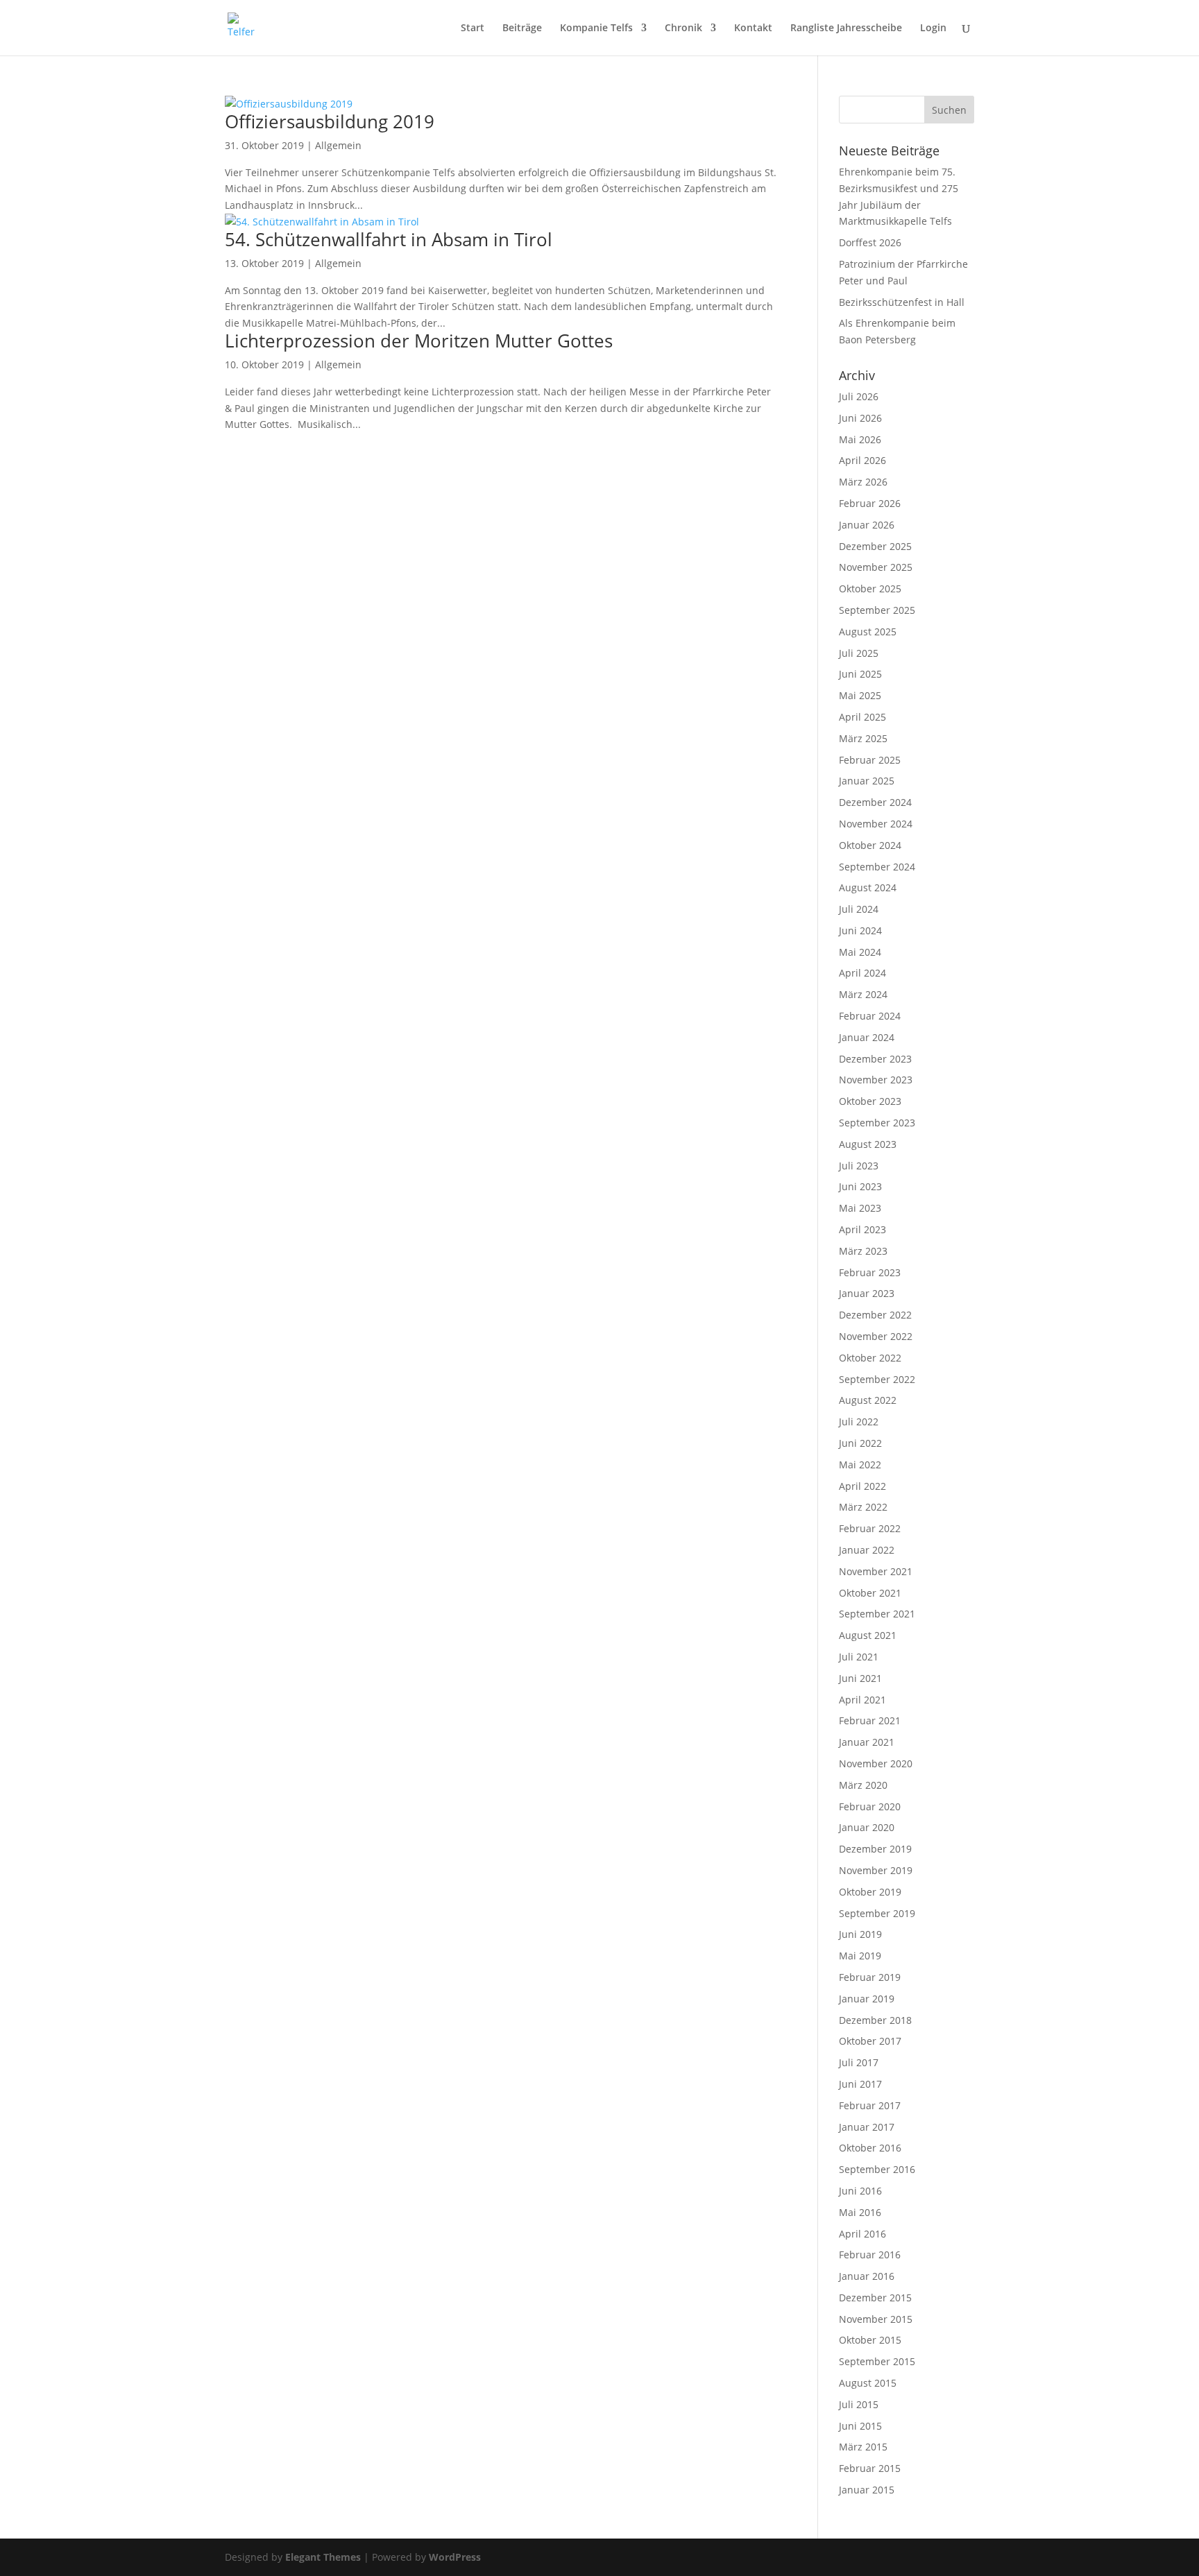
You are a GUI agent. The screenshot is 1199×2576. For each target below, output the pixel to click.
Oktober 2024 (870, 845)
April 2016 (862, 2234)
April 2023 (862, 1229)
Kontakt (753, 28)
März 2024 (863, 994)
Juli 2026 (859, 396)
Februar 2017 (870, 2105)
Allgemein (338, 145)
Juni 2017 (860, 2084)
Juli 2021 (859, 1657)
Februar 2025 (870, 760)
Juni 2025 (860, 674)
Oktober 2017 (870, 2041)
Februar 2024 (870, 1016)
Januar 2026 (867, 525)
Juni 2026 (860, 418)
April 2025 (862, 717)
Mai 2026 (860, 439)
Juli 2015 (859, 2404)
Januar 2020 (867, 1827)
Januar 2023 (867, 1293)
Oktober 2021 (870, 1593)
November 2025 (876, 567)
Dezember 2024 (875, 802)
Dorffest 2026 (870, 242)
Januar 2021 (867, 1742)
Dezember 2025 (875, 546)
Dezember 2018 (875, 2020)
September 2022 (877, 1379)
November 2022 (876, 1336)
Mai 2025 (860, 695)
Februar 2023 (870, 1272)
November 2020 (876, 1763)
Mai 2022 (860, 1465)
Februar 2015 (870, 2468)
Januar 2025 (867, 781)
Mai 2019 (860, 1956)
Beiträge (522, 28)
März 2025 (863, 738)
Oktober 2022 (870, 1358)
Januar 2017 (867, 2127)
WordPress (455, 2557)
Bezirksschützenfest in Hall (902, 302)
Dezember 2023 (875, 1059)
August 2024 (868, 887)
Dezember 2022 (875, 1315)
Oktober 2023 (870, 1101)
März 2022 (863, 1507)
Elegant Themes (323, 2557)
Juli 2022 (859, 1422)
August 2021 (868, 1635)
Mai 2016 (860, 2212)
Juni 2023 (860, 1186)
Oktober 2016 (870, 2148)
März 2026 (863, 482)
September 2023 (877, 1123)
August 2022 (868, 1400)
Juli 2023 (859, 1166)
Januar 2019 (867, 1999)
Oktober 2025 (870, 589)
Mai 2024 (860, 952)
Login (933, 28)
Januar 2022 (867, 1550)
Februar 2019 (870, 1977)
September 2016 (877, 2169)
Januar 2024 (867, 1037)
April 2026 (862, 460)
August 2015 (868, 2383)
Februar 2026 (870, 503)
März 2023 (863, 1251)
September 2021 (877, 1614)
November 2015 (876, 2319)
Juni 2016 (860, 2191)
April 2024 (862, 973)
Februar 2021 (870, 1720)
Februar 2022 (870, 1528)
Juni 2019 (860, 1934)
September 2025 (877, 610)
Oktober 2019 (870, 1892)
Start (473, 28)
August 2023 (868, 1144)
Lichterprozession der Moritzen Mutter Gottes (419, 341)
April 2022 (862, 1486)
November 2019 (876, 1870)
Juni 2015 (860, 2426)
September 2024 (877, 867)
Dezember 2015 (875, 2298)
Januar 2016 (867, 2276)
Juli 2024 (859, 909)
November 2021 (876, 1571)
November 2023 (876, 1080)
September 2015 (877, 2361)
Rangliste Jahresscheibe (846, 28)
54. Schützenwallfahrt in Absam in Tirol (389, 239)
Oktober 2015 (870, 2340)
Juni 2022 (860, 1443)
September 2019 (877, 1913)
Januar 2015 (867, 2490)
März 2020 (863, 1785)
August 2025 (868, 632)
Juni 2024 (860, 930)
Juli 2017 (859, 2062)
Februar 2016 (870, 2255)
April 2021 (862, 1700)
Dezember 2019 (875, 1849)
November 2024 (876, 824)
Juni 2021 (860, 1678)
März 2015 (863, 2447)
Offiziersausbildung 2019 (330, 121)
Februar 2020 (870, 1806)
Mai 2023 (860, 1208)
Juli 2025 (859, 653)
